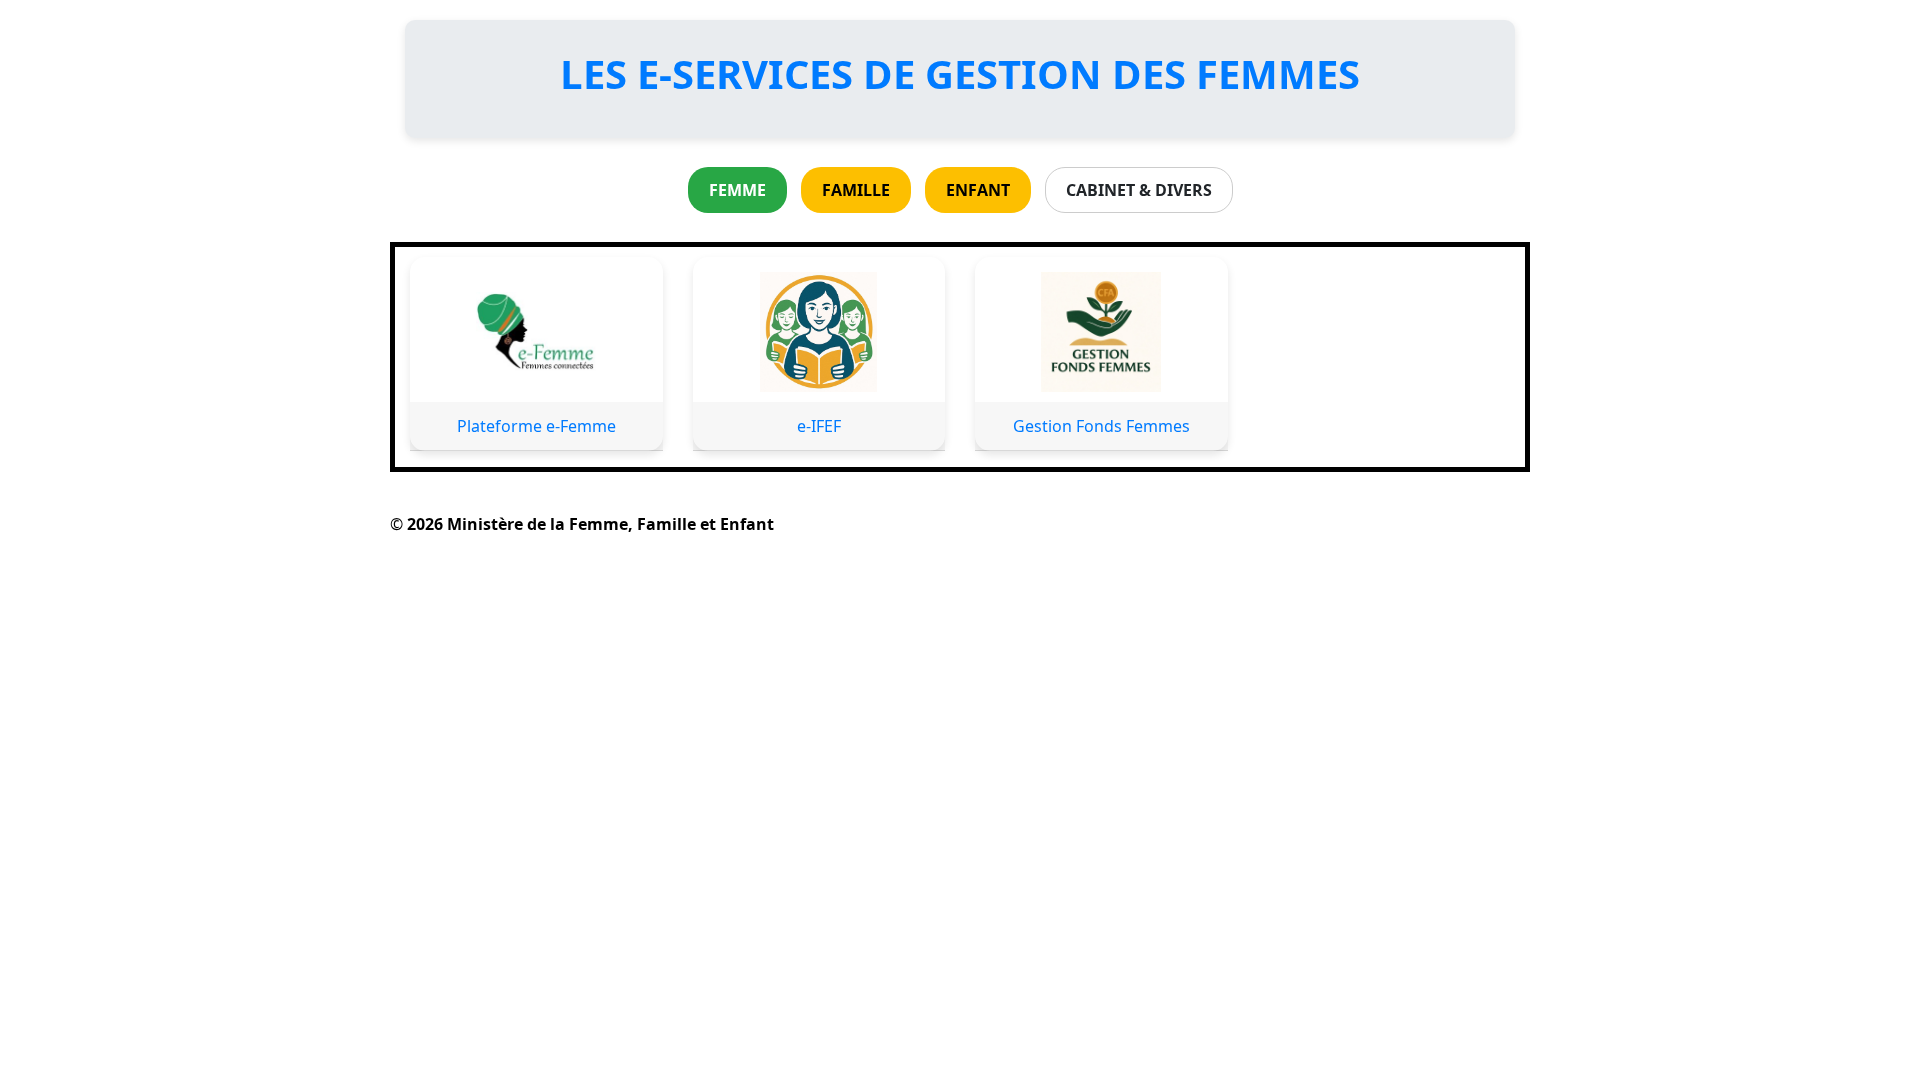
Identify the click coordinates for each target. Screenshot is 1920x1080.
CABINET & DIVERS (1139, 190)
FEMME (737, 190)
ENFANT (978, 190)
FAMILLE (856, 190)
